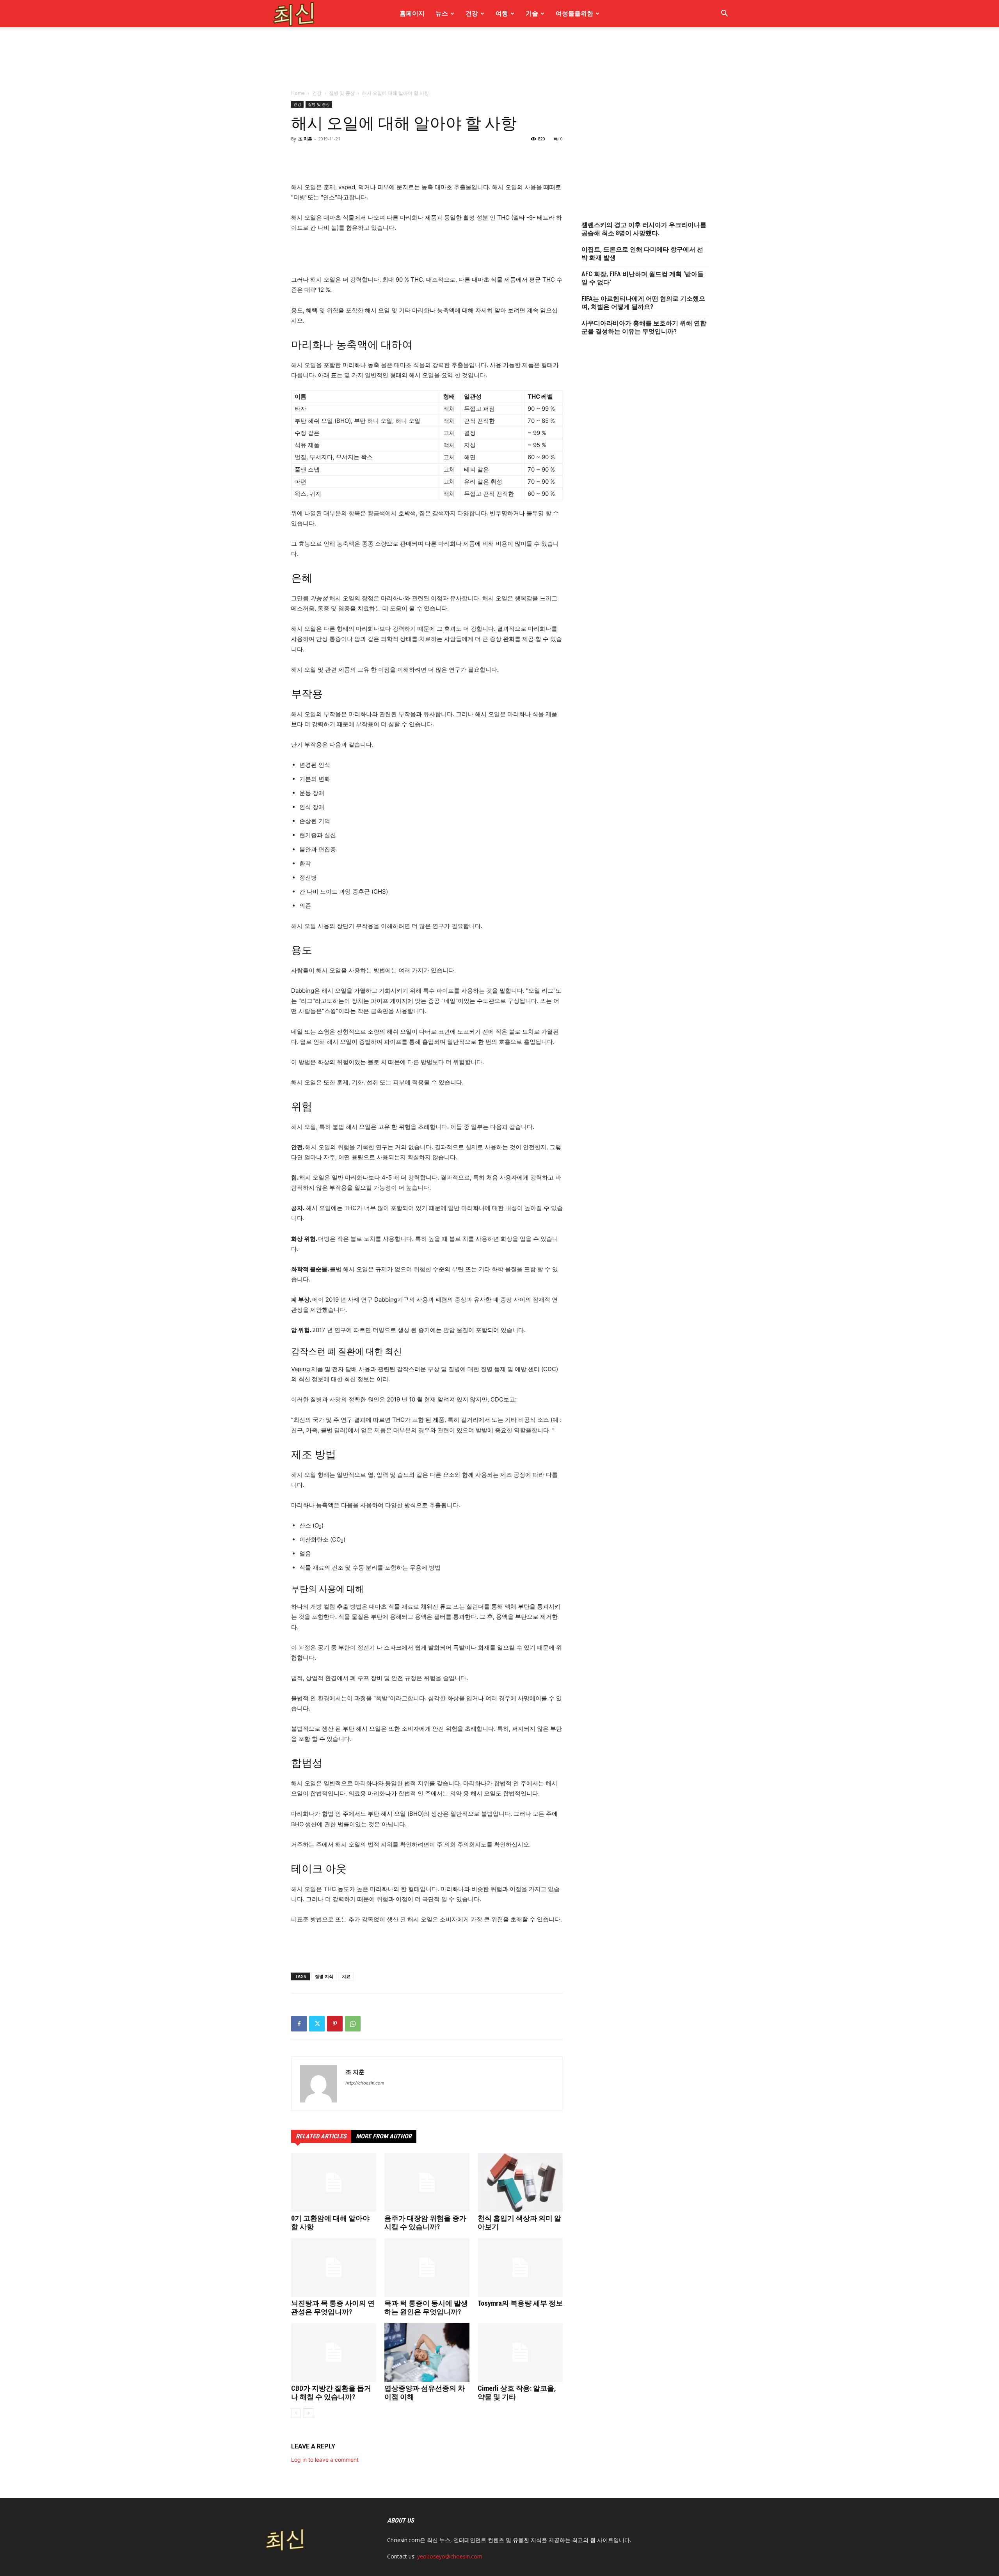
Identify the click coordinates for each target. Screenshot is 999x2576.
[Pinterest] (335, 2024)
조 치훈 (355, 2072)
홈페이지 (412, 13)
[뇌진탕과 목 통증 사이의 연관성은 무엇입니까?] (334, 2267)
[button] (724, 14)
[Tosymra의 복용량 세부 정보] (520, 2267)
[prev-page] (296, 2413)
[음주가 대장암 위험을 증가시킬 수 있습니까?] (427, 2182)
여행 (502, 13)
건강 (472, 13)
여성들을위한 (574, 13)
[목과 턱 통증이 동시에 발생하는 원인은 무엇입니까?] (427, 2267)
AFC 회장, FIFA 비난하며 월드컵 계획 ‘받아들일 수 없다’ (643, 278)
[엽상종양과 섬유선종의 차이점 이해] (427, 2352)
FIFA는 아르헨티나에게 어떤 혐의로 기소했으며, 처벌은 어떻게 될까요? (643, 303)
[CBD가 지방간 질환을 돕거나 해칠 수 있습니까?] (334, 2352)
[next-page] (308, 2413)
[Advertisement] (499, 105)
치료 (346, 1976)
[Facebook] (299, 2024)
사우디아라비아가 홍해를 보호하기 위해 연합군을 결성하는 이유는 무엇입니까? (644, 327)
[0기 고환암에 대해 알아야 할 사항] (334, 2182)
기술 (532, 13)
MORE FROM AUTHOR (384, 2136)
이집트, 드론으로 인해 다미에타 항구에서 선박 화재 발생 (642, 254)
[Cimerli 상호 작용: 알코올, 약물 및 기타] (520, 2352)
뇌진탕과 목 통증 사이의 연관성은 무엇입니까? (333, 2307)
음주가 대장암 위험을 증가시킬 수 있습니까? (425, 2222)
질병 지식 (324, 1976)
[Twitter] (317, 2024)
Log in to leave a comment (325, 2460)
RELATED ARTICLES (321, 2136)
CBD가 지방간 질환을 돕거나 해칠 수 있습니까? (331, 2392)
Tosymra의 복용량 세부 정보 (520, 2303)
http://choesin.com (365, 2083)
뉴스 (442, 13)
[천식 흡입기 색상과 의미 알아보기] (520, 2182)
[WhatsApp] (353, 2024)
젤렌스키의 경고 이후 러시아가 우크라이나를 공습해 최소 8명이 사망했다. (644, 229)
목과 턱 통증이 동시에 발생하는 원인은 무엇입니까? (426, 2307)
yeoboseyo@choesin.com (450, 2556)
